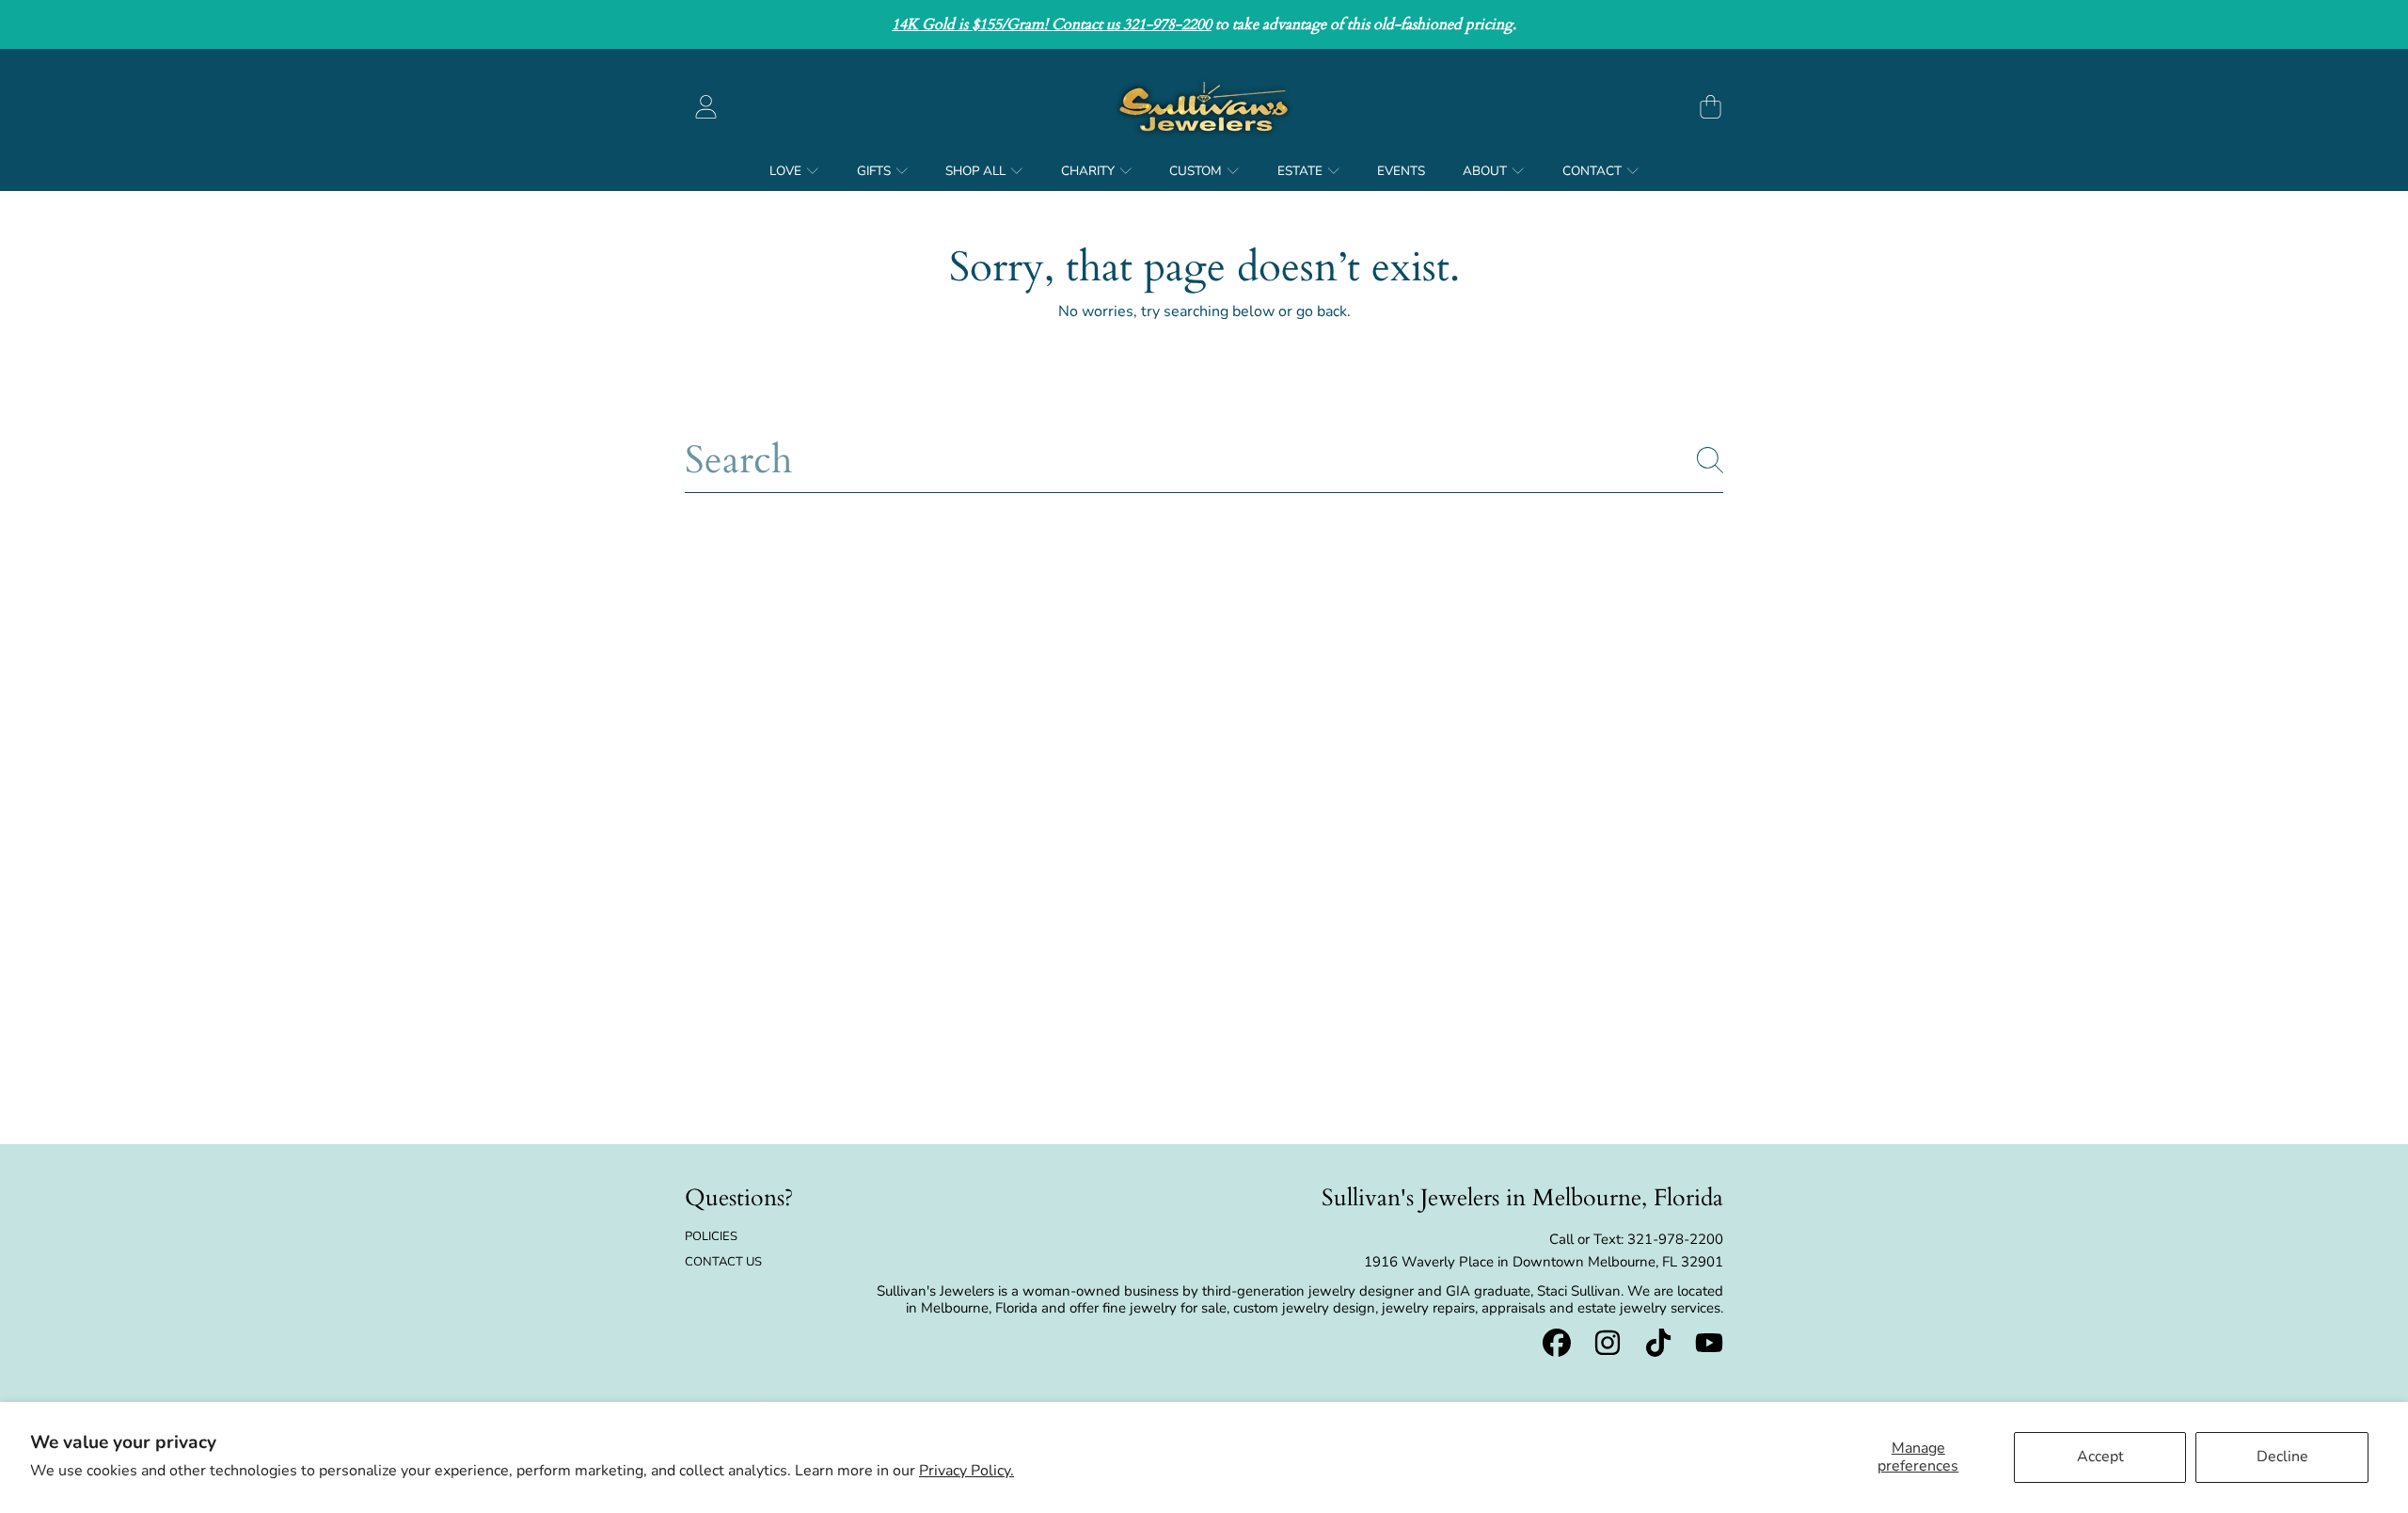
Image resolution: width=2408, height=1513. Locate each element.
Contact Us (723, 1262)
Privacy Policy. (966, 1471)
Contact (1593, 171)
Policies (711, 1236)
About (1486, 171)
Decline (2282, 1457)
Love (787, 171)
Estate (1301, 171)
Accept (2100, 1457)
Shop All (977, 171)
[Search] (1710, 460)
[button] (1710, 106)
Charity (1089, 171)
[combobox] (1204, 461)
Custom (1197, 171)
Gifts (875, 171)
